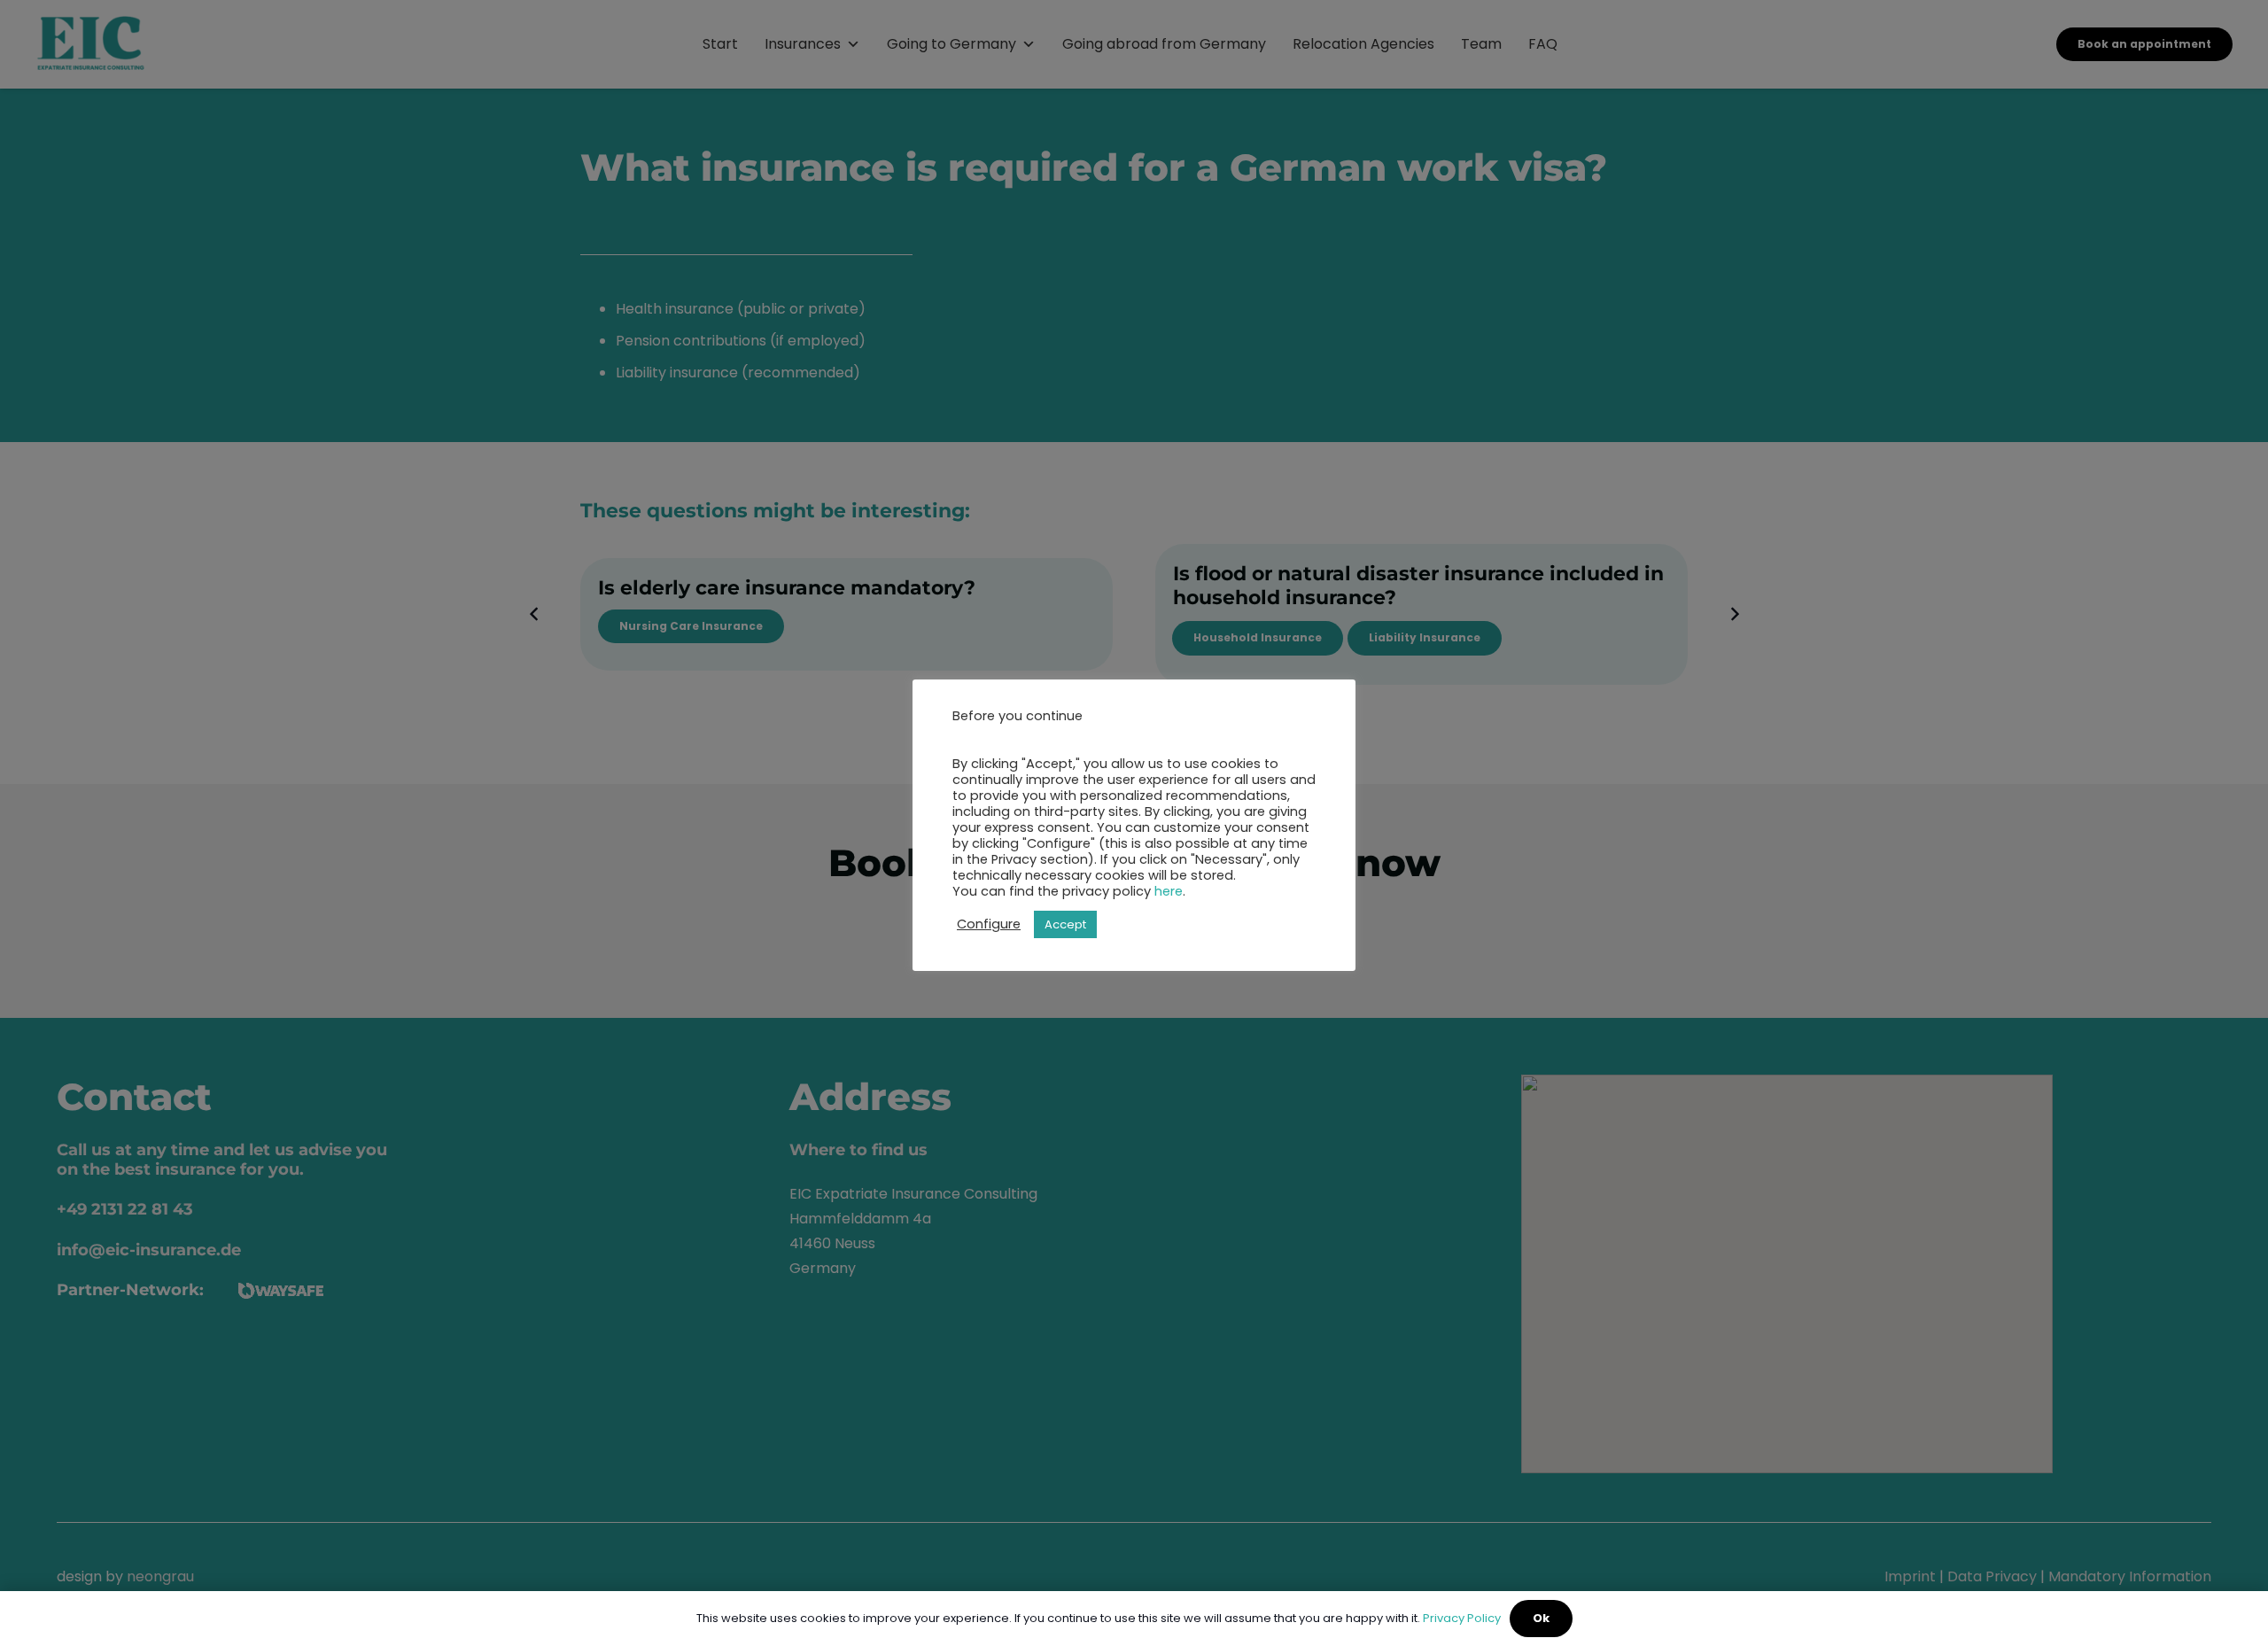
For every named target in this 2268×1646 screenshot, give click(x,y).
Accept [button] (1065, 924)
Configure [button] (989, 924)
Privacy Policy (1462, 1618)
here (1169, 891)
